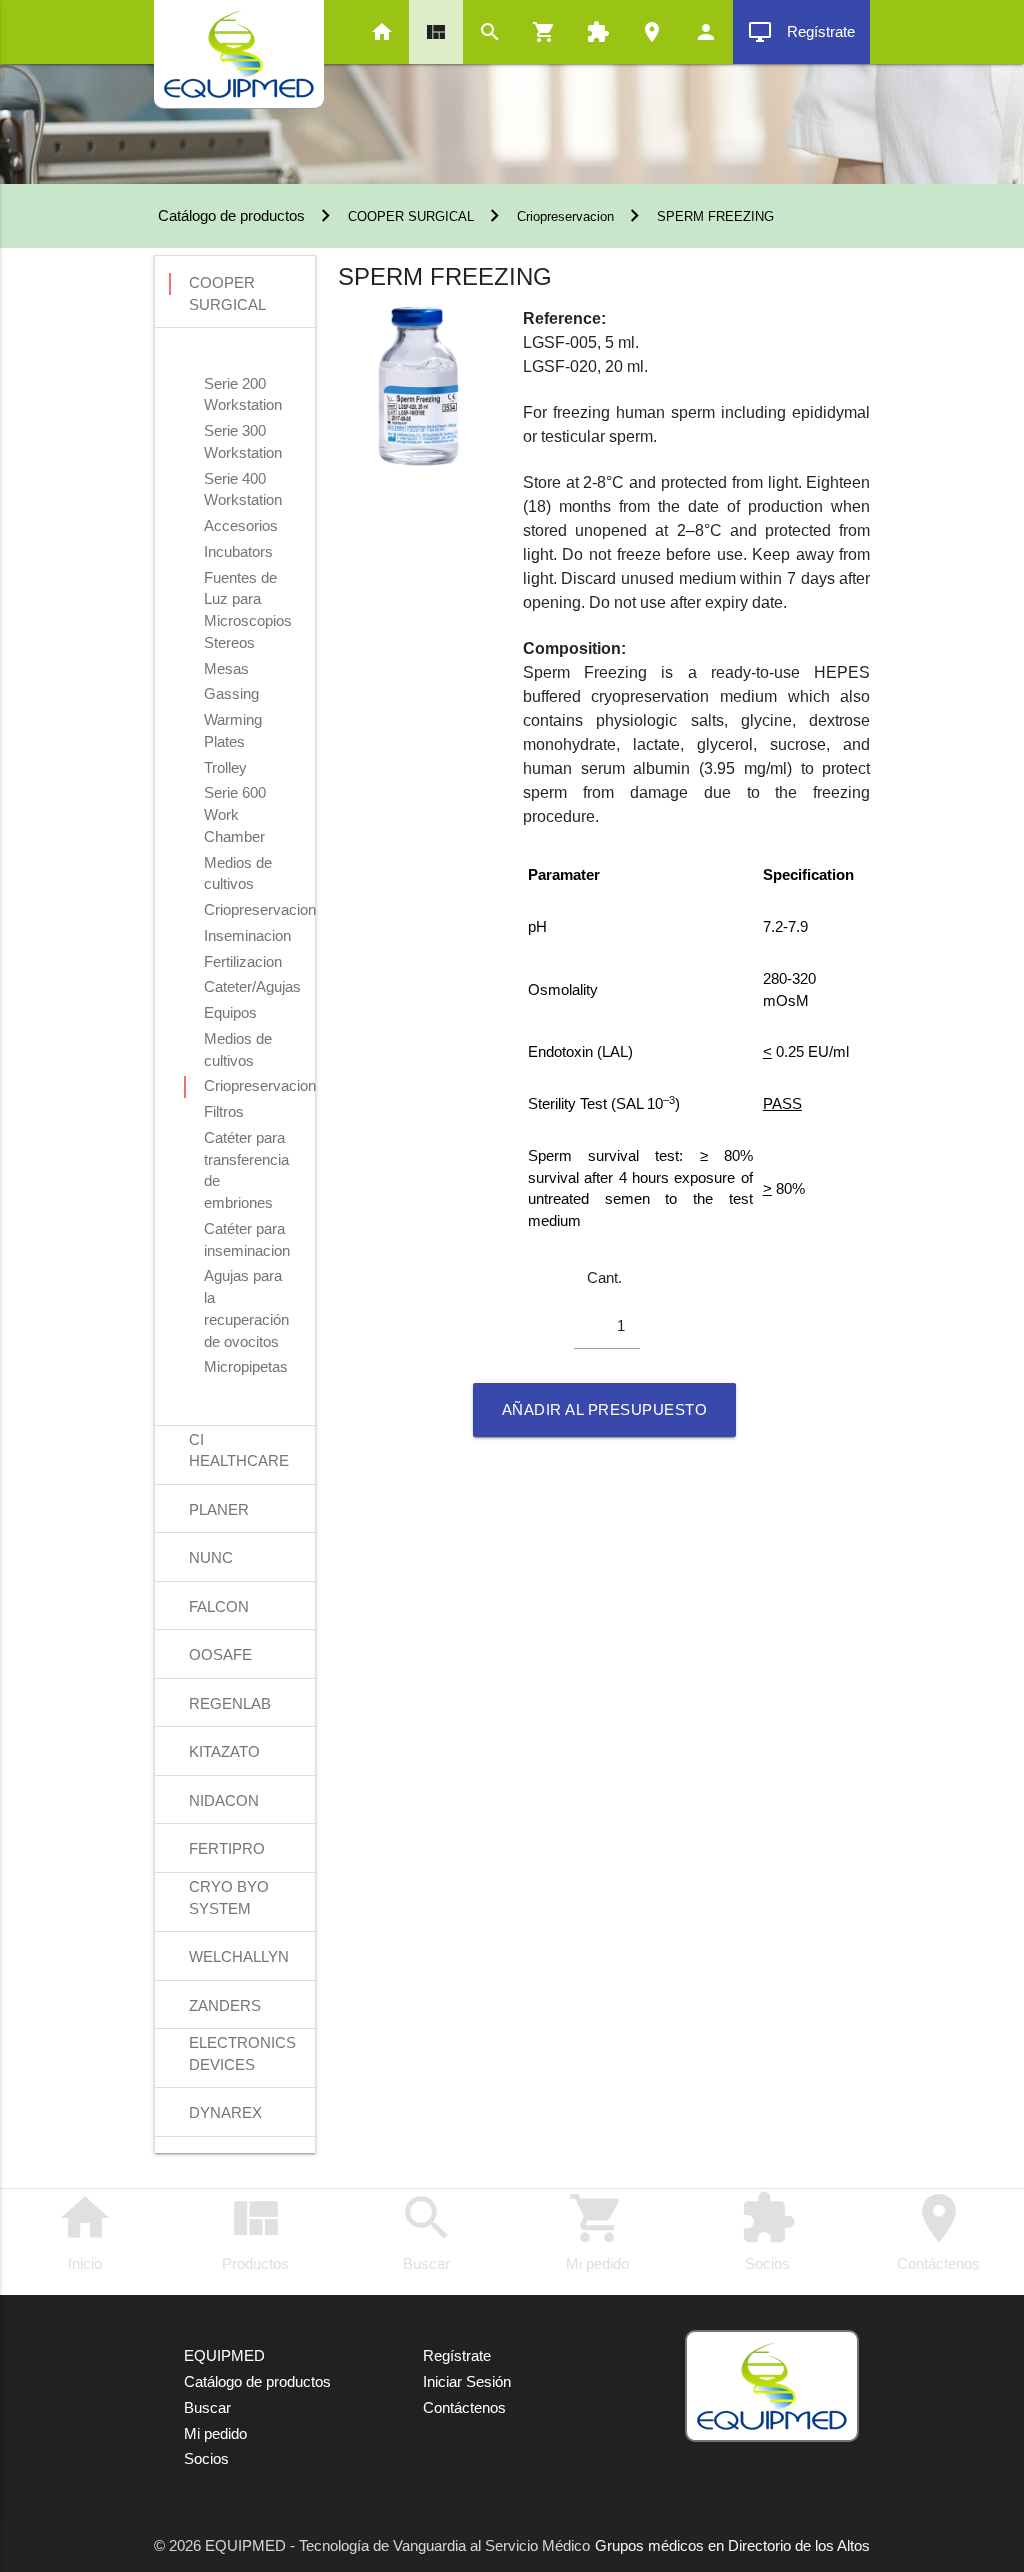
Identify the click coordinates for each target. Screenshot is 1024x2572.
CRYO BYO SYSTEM (229, 1889)
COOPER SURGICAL (411, 216)
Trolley (225, 768)
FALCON (219, 1607)
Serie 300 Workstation (243, 433)
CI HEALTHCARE (239, 1442)
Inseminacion (247, 936)
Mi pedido (597, 2230)
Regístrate (801, 32)
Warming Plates (233, 722)
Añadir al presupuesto (605, 1410)
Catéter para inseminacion (247, 1231)
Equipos (230, 1013)
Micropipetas (246, 1367)
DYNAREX (225, 2113)
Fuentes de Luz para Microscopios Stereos (248, 580)
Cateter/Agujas (252, 987)
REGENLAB (230, 1704)
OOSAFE (220, 1655)
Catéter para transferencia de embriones (246, 1140)
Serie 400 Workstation (243, 481)
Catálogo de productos (229, 216)
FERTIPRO (227, 1849)
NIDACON (224, 1801)
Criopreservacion (565, 216)
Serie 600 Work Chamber (235, 795)
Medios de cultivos (238, 865)
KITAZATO (224, 1752)
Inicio (85, 2230)
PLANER (219, 1510)
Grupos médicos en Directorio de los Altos (732, 2546)
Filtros (224, 1112)
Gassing (231, 694)
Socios (768, 2230)
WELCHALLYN (239, 1957)
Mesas (226, 669)
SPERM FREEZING (715, 216)
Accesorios (241, 526)
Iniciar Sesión (467, 2382)
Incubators (238, 552)
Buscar (427, 2230)
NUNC (211, 1558)
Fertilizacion (243, 962)
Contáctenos (938, 2230)
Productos (255, 2230)
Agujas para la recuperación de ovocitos (246, 1278)
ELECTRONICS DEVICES (242, 2045)
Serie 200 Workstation (243, 386)
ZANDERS (225, 2006)
